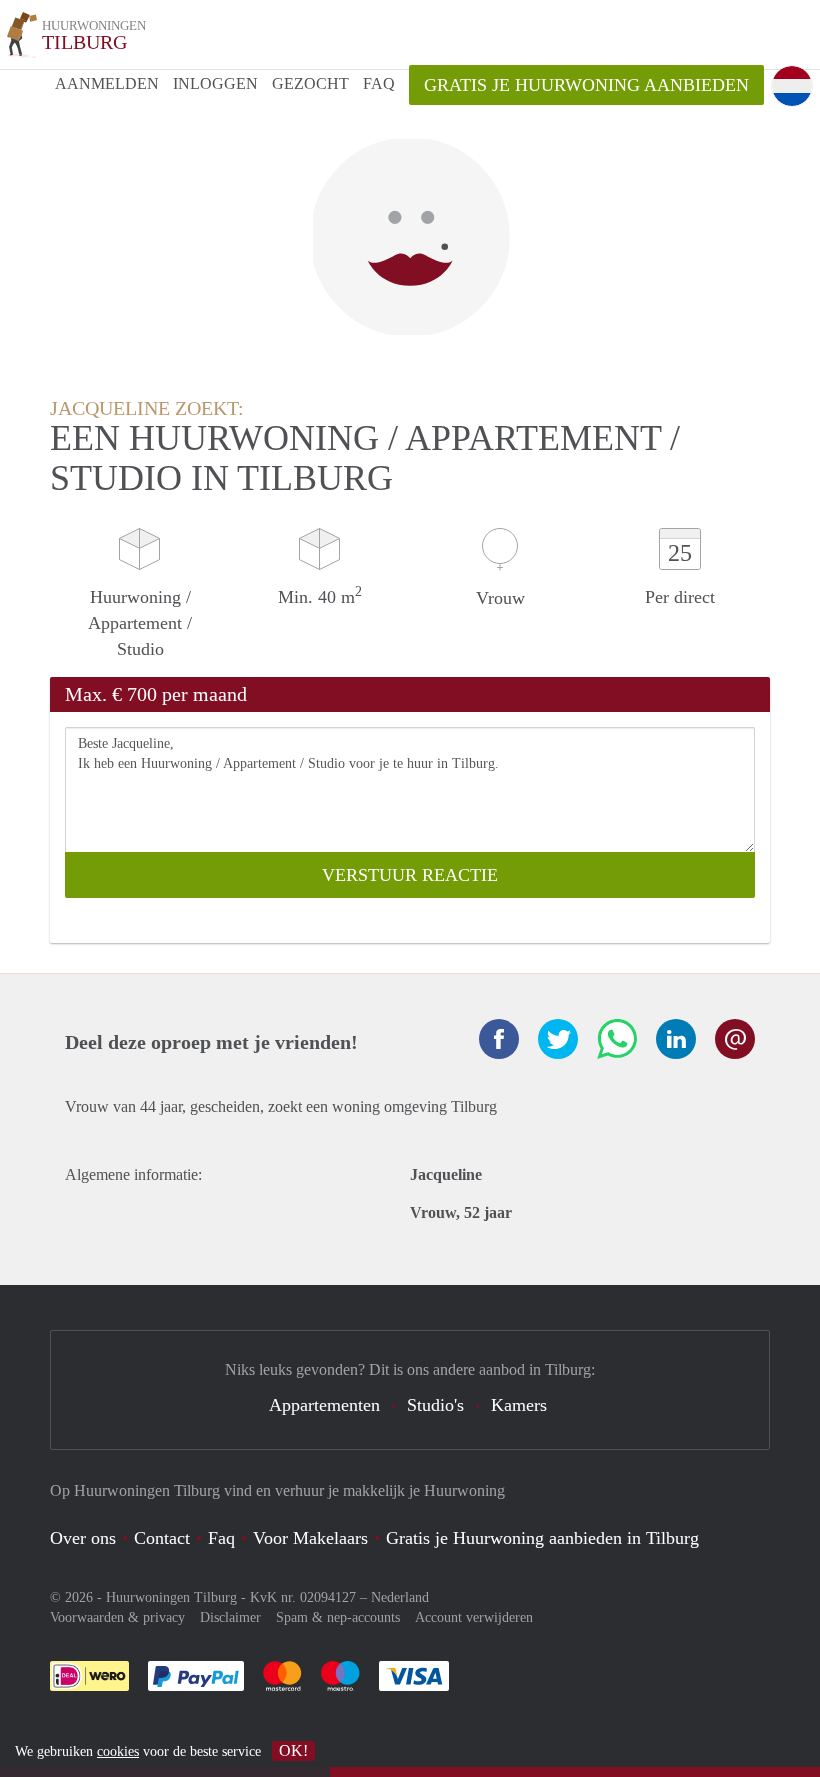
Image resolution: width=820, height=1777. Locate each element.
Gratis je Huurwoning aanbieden (586, 85)
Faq (221, 1538)
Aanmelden (107, 83)
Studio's (435, 1405)
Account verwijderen (474, 1617)
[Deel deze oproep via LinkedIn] (676, 1039)
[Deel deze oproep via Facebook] (499, 1039)
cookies (118, 1751)
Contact (162, 1538)
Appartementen (324, 1405)
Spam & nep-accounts (338, 1617)
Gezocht (310, 83)
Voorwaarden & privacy (117, 1617)
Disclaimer (230, 1617)
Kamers (519, 1405)
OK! (293, 1750)
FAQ (379, 83)
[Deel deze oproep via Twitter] (558, 1039)
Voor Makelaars (310, 1538)
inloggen (215, 83)
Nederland (400, 1597)
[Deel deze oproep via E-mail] (735, 1039)
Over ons (83, 1538)
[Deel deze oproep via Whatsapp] (617, 1039)
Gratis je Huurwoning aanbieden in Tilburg (542, 1538)
